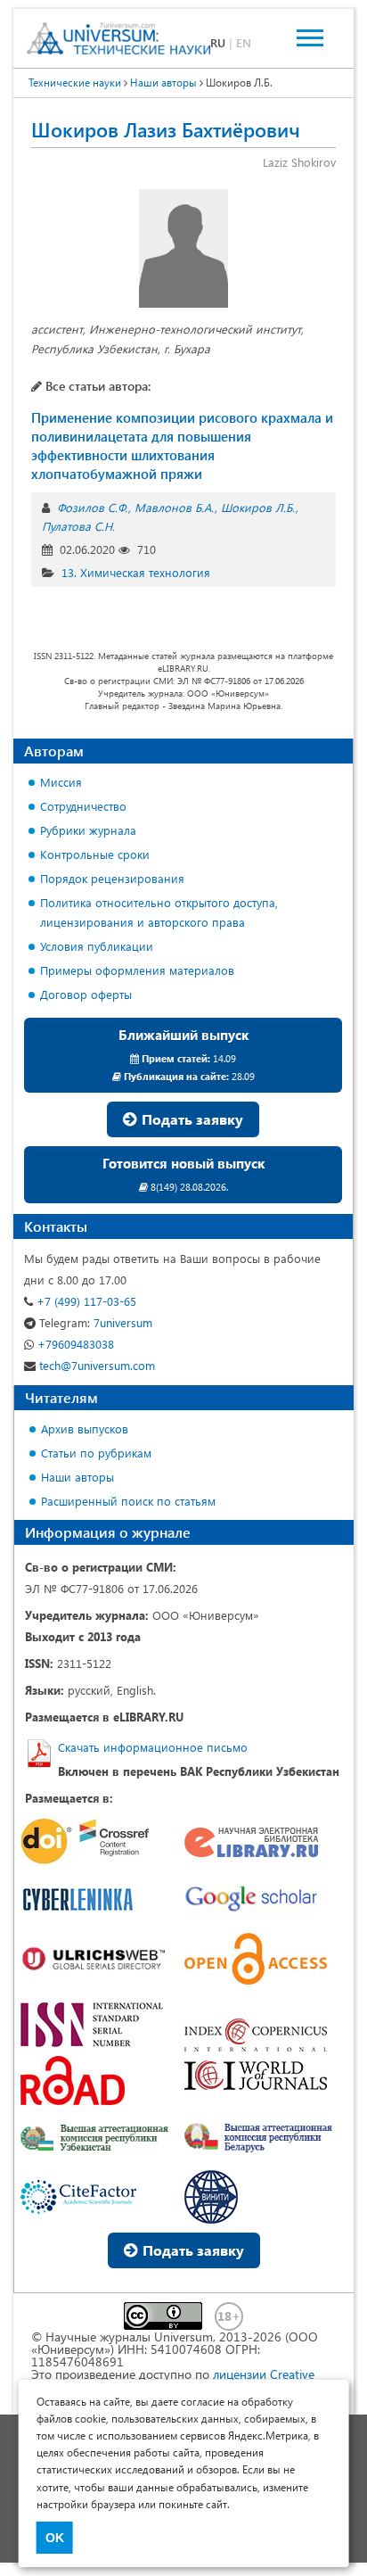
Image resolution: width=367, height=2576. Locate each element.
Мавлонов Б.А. (174, 507)
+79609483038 (74, 1344)
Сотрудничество (83, 806)
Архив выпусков (85, 1428)
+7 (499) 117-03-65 (85, 1301)
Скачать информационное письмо (153, 1747)
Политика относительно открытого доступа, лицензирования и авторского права (159, 912)
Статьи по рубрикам (96, 1453)
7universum (96, 1322)
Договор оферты (86, 994)
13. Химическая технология (136, 572)
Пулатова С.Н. (78, 526)
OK (55, 2538)
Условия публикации (97, 946)
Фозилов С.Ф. (92, 507)
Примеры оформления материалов (137, 970)
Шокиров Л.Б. (258, 507)
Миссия (61, 782)
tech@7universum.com (95, 1365)
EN (244, 42)
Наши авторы (77, 1477)
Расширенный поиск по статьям (128, 1501)
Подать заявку (191, 1119)
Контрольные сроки (95, 854)
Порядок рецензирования (112, 878)
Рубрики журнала (88, 830)
